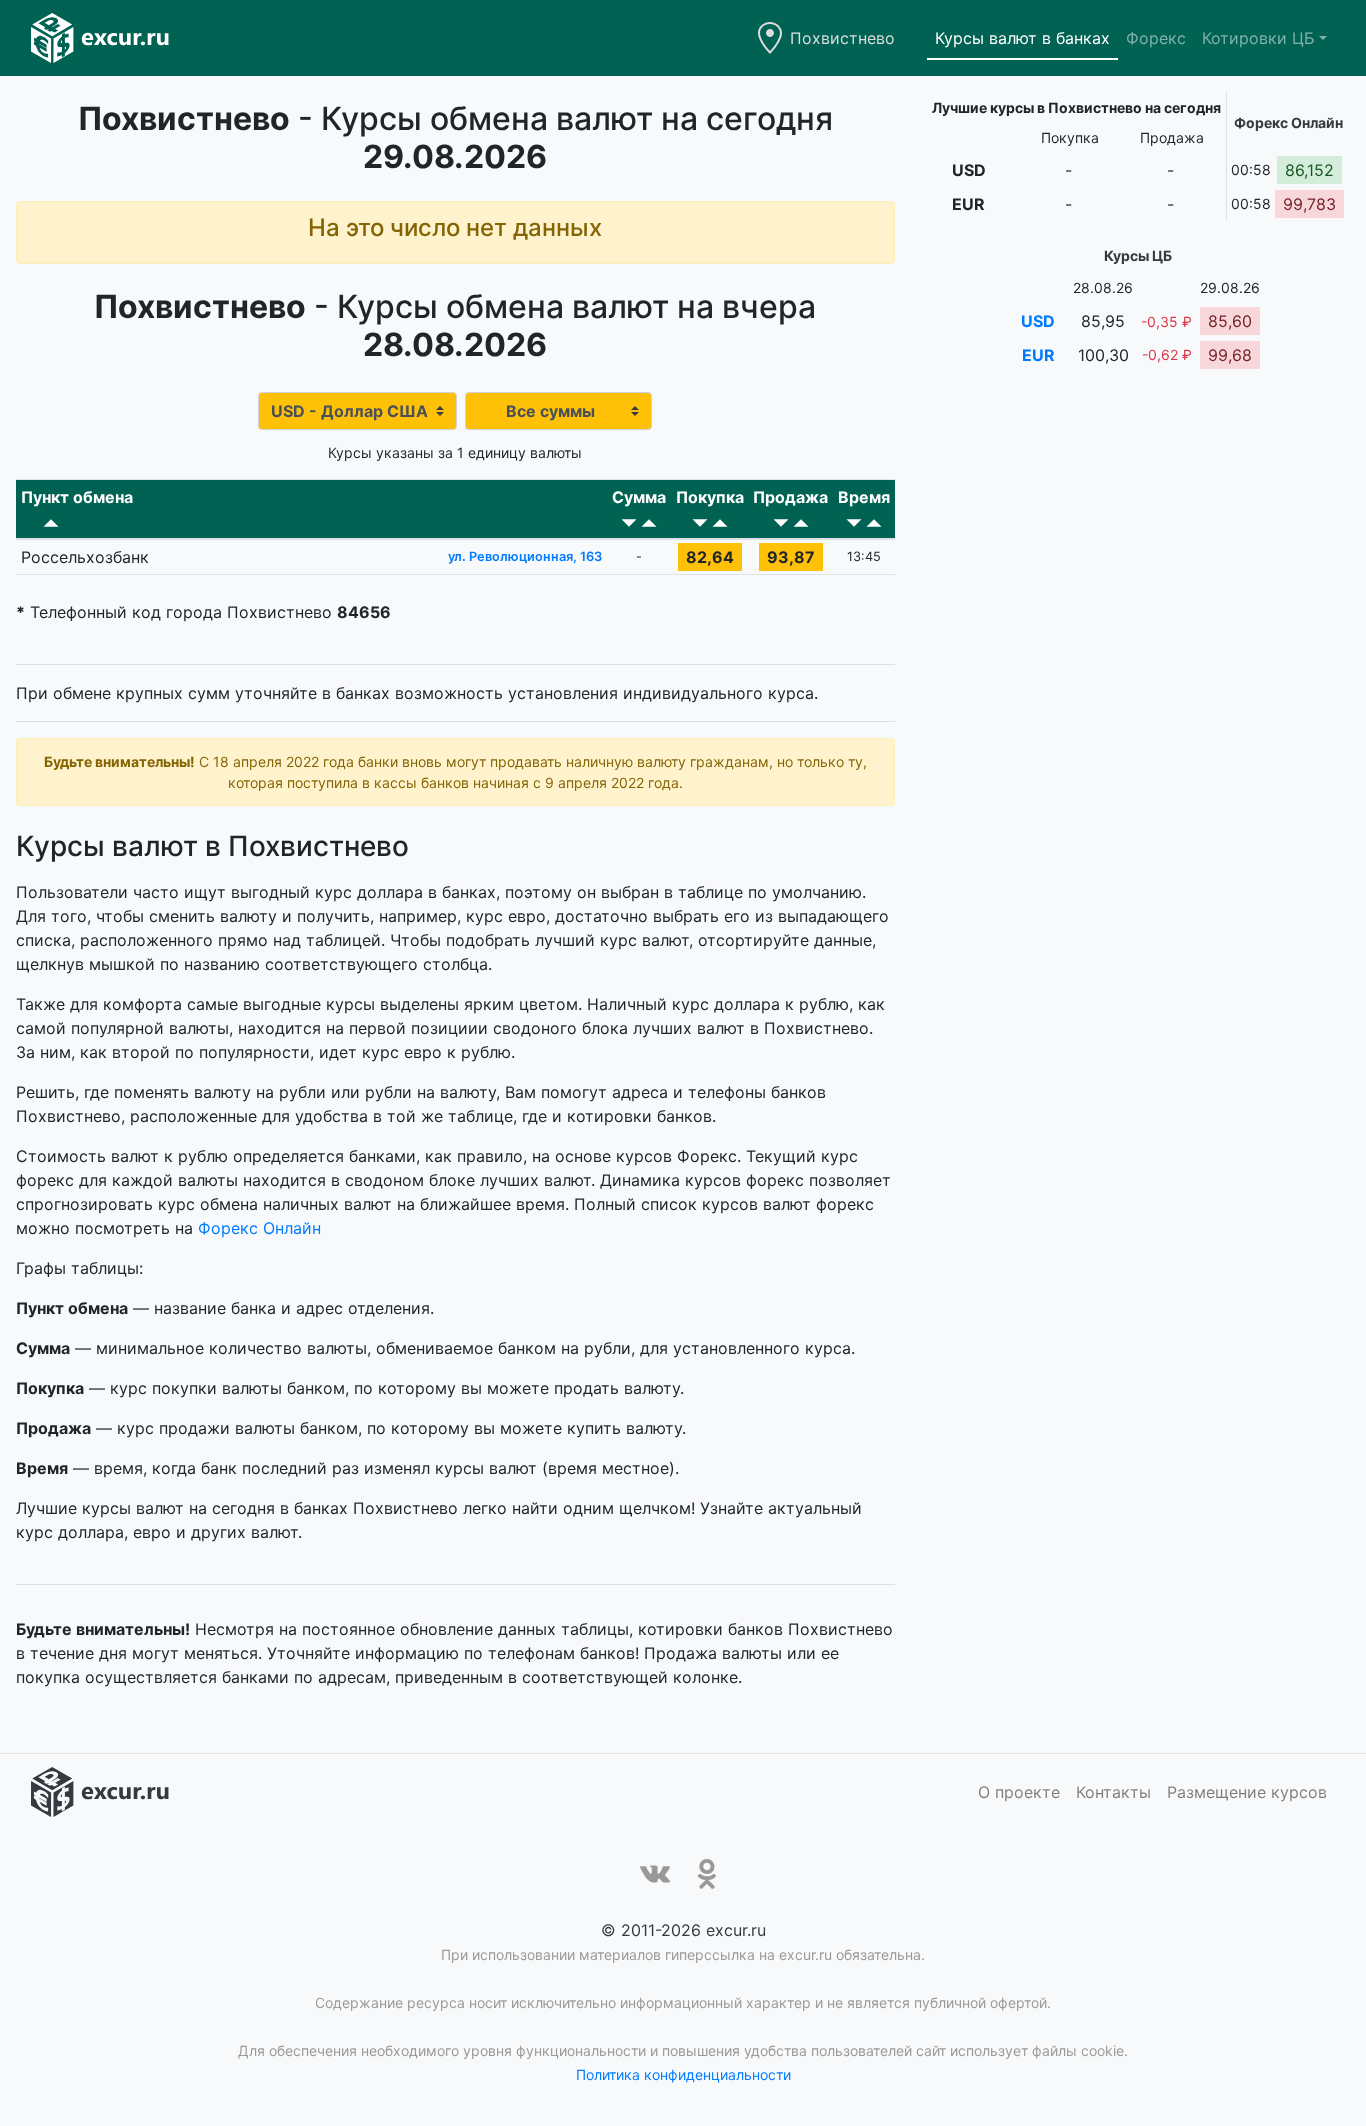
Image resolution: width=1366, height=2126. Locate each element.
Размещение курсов (1247, 1792)
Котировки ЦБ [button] (1258, 38)
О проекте (1019, 1792)
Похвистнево (842, 38)
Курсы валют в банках (1022, 38)
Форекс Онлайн (259, 1228)
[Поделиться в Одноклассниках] (707, 1874)
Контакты (1113, 1792)
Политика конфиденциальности (683, 2074)
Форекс (1156, 38)
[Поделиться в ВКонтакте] (655, 1874)
